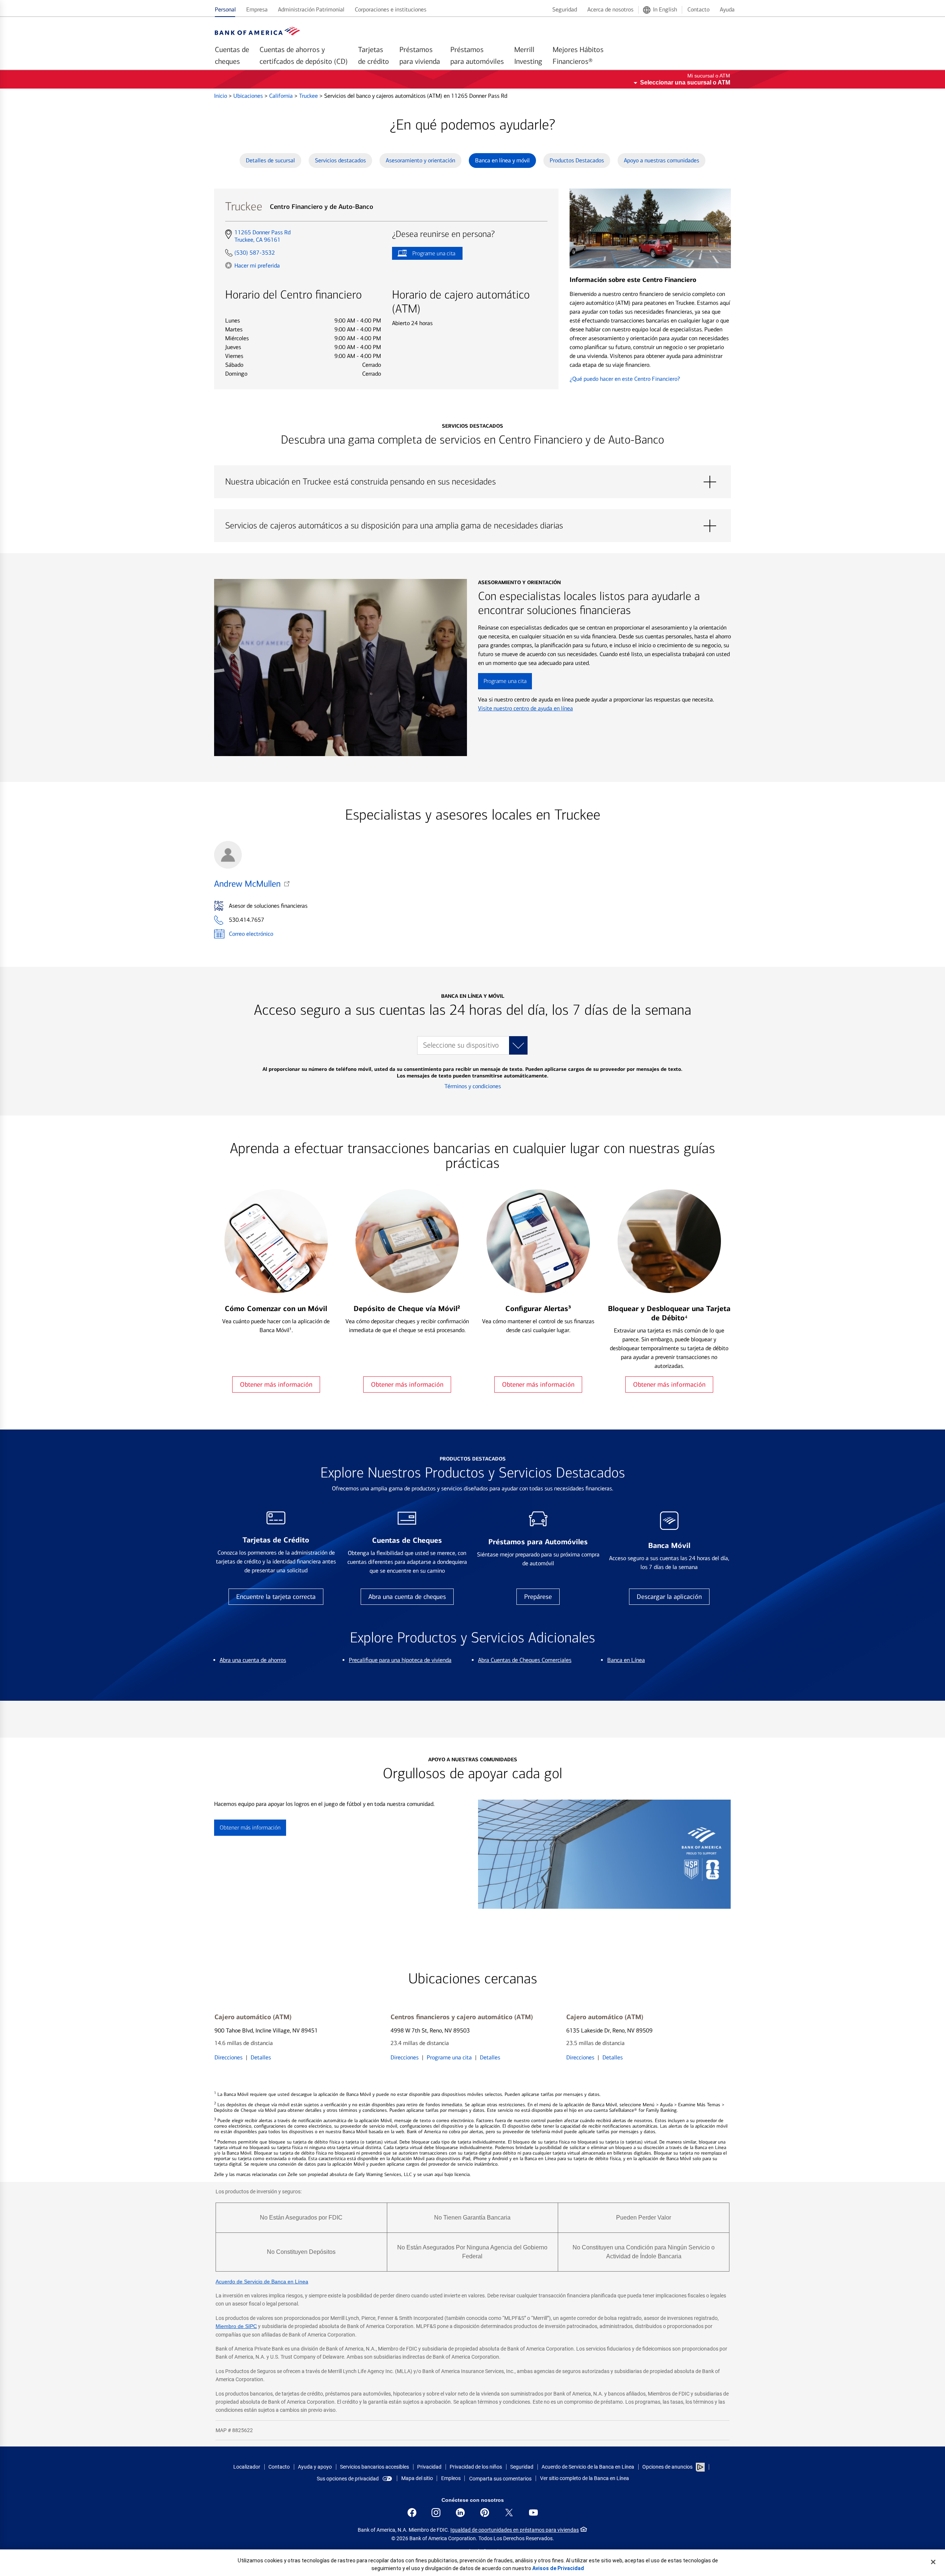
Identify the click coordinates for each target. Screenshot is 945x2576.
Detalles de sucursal (270, 160)
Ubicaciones (249, 96)
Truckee (309, 96)
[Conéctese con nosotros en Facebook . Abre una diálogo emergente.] (412, 2513)
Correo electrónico (251, 934)
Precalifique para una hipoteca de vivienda (400, 1660)
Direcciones (228, 2057)
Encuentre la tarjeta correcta (276, 1597)
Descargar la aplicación (669, 1597)
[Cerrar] (933, 2562)
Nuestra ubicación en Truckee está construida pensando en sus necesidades (472, 482)
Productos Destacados (577, 160)
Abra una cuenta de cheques (407, 1597)
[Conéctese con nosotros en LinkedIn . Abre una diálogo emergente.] (460, 2513)
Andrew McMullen (247, 884)
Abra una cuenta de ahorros (253, 1660)
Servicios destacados (340, 160)
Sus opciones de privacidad (348, 2479)
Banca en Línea (626, 1660)
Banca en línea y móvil (502, 160)
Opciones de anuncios (668, 2467)
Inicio (221, 96)
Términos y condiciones (473, 1086)
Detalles (261, 2057)
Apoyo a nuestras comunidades (661, 160)
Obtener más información (276, 1384)
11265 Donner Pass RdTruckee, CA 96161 (262, 236)
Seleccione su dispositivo (461, 1045)
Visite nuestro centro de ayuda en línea (525, 708)
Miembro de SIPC (236, 2326)
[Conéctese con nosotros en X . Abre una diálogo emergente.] (509, 2513)
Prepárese (538, 1597)
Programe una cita (424, 255)
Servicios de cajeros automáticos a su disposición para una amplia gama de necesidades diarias (472, 526)
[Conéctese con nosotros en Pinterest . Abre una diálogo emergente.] (485, 2513)
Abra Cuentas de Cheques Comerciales (525, 1660)
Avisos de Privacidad (558, 2568)
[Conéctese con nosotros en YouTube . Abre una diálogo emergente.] (533, 2513)
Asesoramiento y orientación (420, 160)
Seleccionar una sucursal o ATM (685, 82)
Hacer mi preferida (257, 265)
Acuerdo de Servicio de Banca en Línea (262, 2282)
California (282, 96)
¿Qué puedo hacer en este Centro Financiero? (625, 379)
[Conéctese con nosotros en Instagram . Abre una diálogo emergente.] (436, 2513)
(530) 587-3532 (255, 253)
